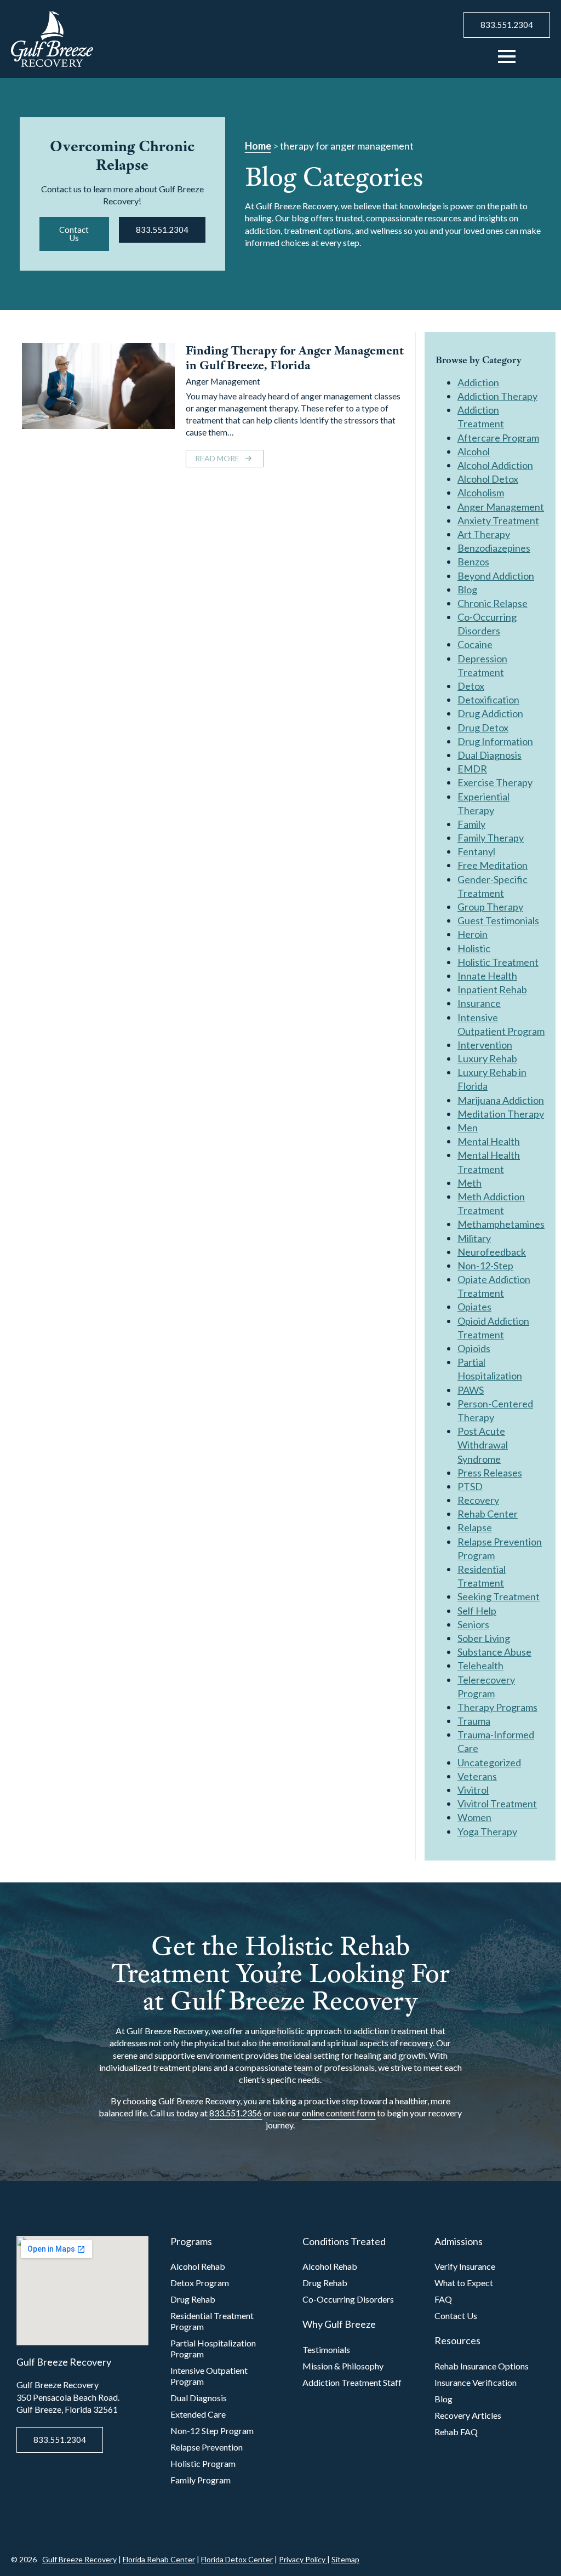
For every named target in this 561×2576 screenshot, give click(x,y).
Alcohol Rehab (198, 2266)
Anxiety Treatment (498, 520)
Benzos (473, 562)
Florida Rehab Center (159, 2559)
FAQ (443, 2299)
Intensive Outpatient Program (209, 2376)
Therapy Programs (497, 1707)
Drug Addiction (490, 713)
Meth (470, 1183)
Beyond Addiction (496, 576)
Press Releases (490, 1473)
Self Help (477, 1611)
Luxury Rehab (487, 1058)
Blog (467, 589)
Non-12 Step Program (212, 2431)
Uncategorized (489, 1762)
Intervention (485, 1045)
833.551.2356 (236, 2113)
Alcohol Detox (488, 479)
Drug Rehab (193, 2299)
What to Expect (464, 2283)
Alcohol (474, 451)
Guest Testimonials (498, 920)
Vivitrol (473, 1790)
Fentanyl (476, 851)
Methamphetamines (501, 1224)
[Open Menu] (507, 56)
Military (474, 1238)
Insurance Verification (476, 2382)
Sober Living (484, 1638)
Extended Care (198, 2414)
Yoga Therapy (487, 1831)
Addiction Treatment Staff (352, 2382)
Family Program (201, 2480)
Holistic (474, 948)
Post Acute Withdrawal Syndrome (483, 1445)
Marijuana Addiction (501, 1100)
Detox (471, 686)
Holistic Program (203, 2463)
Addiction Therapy (497, 396)
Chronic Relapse (493, 603)
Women (474, 1817)
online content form (339, 2113)
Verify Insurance (465, 2266)
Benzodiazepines (494, 548)
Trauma (474, 1721)
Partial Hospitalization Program (213, 2348)
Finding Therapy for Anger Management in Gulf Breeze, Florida (295, 358)
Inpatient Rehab (492, 989)
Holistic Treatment (498, 962)
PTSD (470, 1486)
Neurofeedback (492, 1252)
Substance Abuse (494, 1652)
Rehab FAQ (456, 2432)
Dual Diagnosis (490, 755)
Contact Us (456, 2315)
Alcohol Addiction (495, 465)
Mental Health (489, 1141)
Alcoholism (481, 493)
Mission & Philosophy (343, 2366)
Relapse (475, 1527)
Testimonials (326, 2349)
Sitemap (345, 2559)
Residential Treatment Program (212, 2321)
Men (468, 1127)
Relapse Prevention (207, 2447)
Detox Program (200, 2283)
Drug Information (495, 741)
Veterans (477, 1776)
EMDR (472, 769)
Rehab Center (488, 1514)
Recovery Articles (468, 2415)
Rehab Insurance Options (482, 2366)
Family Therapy (491, 838)
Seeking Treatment (499, 1596)
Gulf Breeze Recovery (79, 2559)
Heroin (473, 934)
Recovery (478, 1500)
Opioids (474, 1348)
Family (471, 824)
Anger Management (223, 381)
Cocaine (475, 644)
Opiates (474, 1307)
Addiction (478, 382)
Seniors (473, 1624)
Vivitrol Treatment (497, 1804)
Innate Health (487, 976)
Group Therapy (490, 907)
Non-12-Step (485, 1266)
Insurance (479, 1003)
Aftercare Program (498, 438)
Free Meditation (493, 865)
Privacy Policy (303, 2559)
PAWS (471, 1390)
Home (258, 146)
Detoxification (488, 700)
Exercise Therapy (495, 782)
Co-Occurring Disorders (348, 2299)
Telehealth (480, 1665)
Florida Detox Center (237, 2559)
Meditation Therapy (501, 1114)
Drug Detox (483, 728)
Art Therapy (484, 534)
